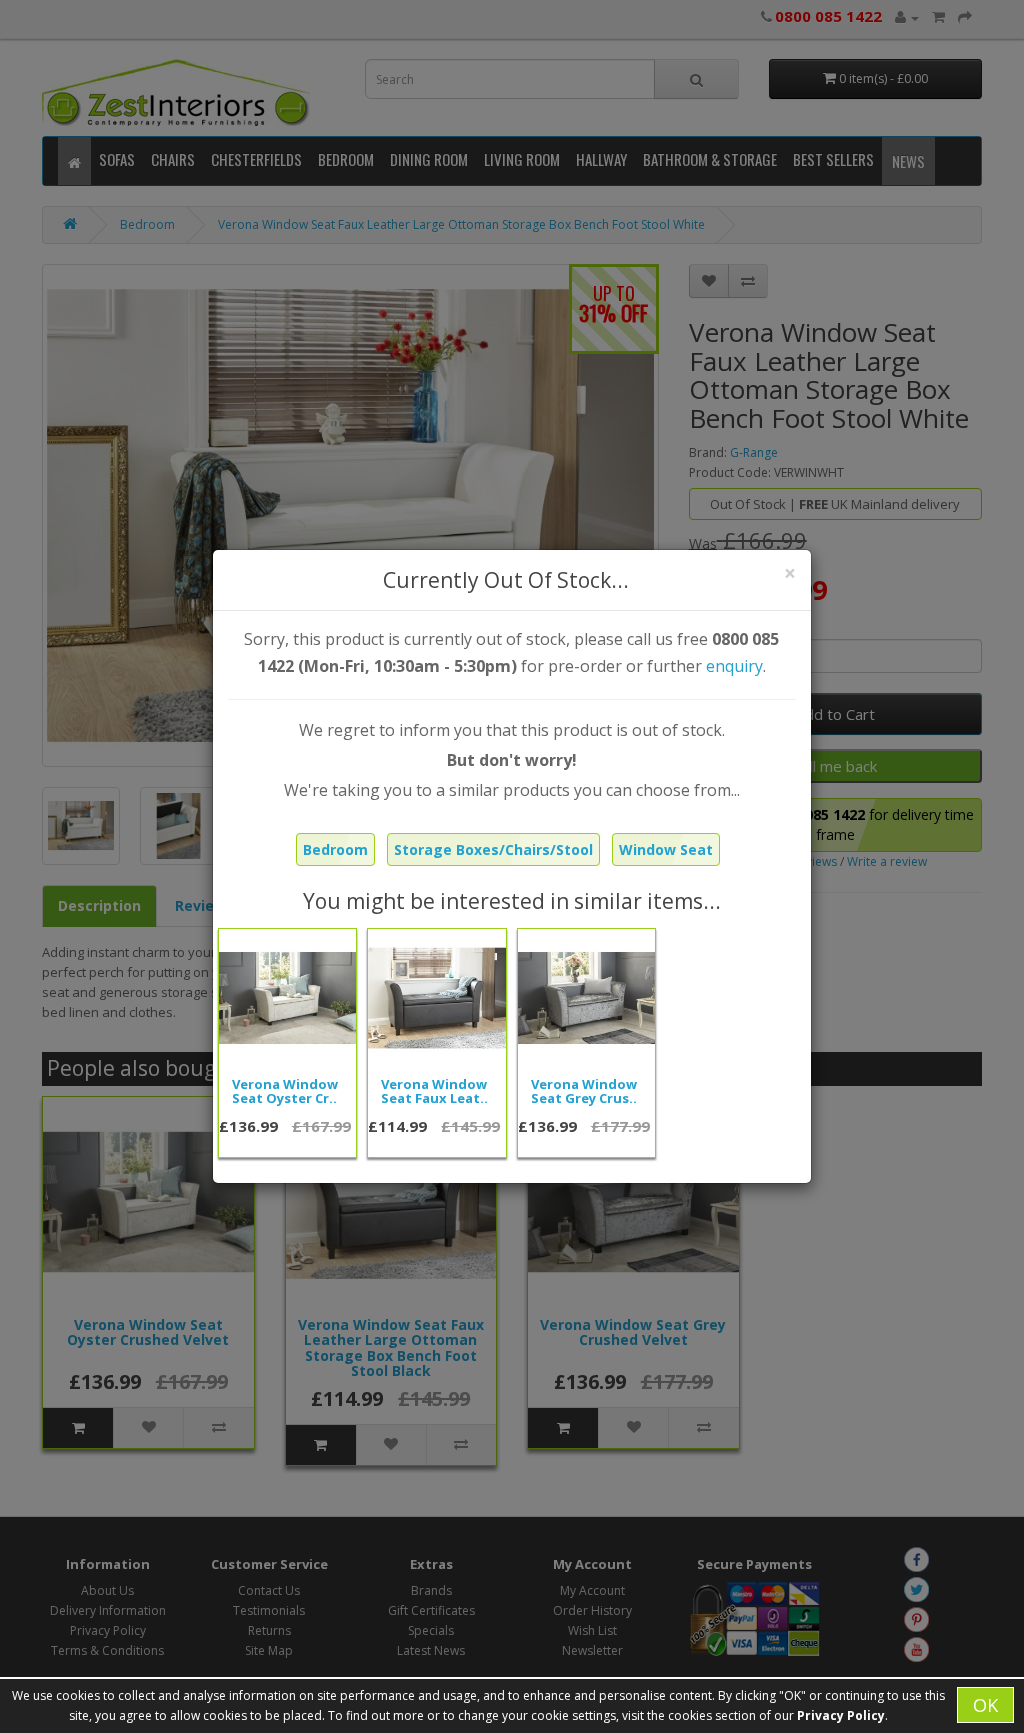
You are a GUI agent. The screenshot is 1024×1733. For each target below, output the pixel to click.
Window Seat (666, 849)
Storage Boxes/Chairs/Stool (493, 849)
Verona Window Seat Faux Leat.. (434, 1091)
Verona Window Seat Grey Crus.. (584, 1091)
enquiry (734, 666)
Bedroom (335, 849)
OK (985, 1705)
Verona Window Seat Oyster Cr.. (285, 1091)
